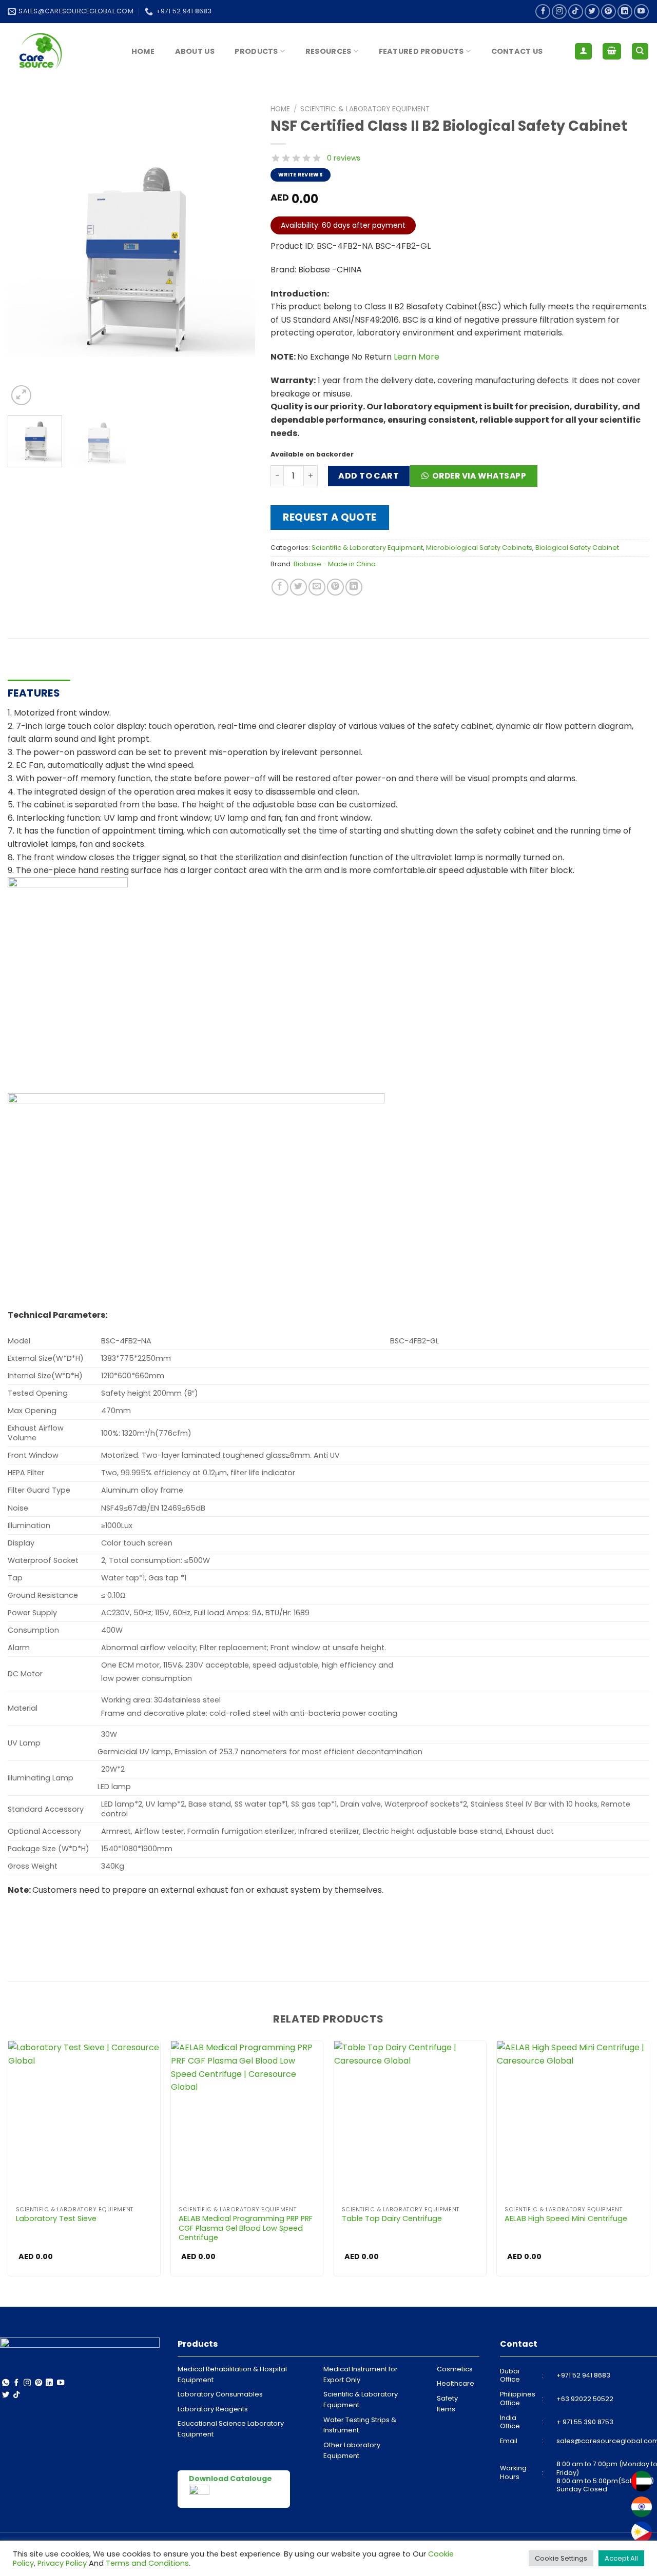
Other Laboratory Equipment (352, 2450)
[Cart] (612, 52)
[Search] (640, 52)
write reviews (301, 175)
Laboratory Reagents (213, 2409)
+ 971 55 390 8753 (585, 2422)
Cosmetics (455, 2369)
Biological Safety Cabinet (577, 548)
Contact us (517, 51)
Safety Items (447, 2404)
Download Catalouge (230, 2479)
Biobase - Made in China (335, 564)
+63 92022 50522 (585, 2399)
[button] (478, 479)
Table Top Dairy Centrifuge (392, 2219)
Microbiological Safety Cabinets (479, 548)
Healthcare (456, 2383)
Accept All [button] (621, 2558)
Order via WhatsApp (479, 476)
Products (256, 51)
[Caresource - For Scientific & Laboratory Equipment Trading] (59, 51)
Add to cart (369, 476)
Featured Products (421, 51)
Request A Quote (330, 517)
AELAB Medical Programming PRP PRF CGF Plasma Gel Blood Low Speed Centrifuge (246, 2228)
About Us (195, 51)
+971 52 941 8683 (583, 2375)
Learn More (417, 357)
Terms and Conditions (147, 2563)
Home (143, 51)
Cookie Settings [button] (561, 2558)
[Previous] (26, 254)
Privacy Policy (62, 2563)
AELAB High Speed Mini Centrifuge (566, 2219)
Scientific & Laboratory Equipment (365, 109)
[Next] (237, 254)
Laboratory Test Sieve (56, 2219)
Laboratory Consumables (220, 2394)
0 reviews (344, 158)
